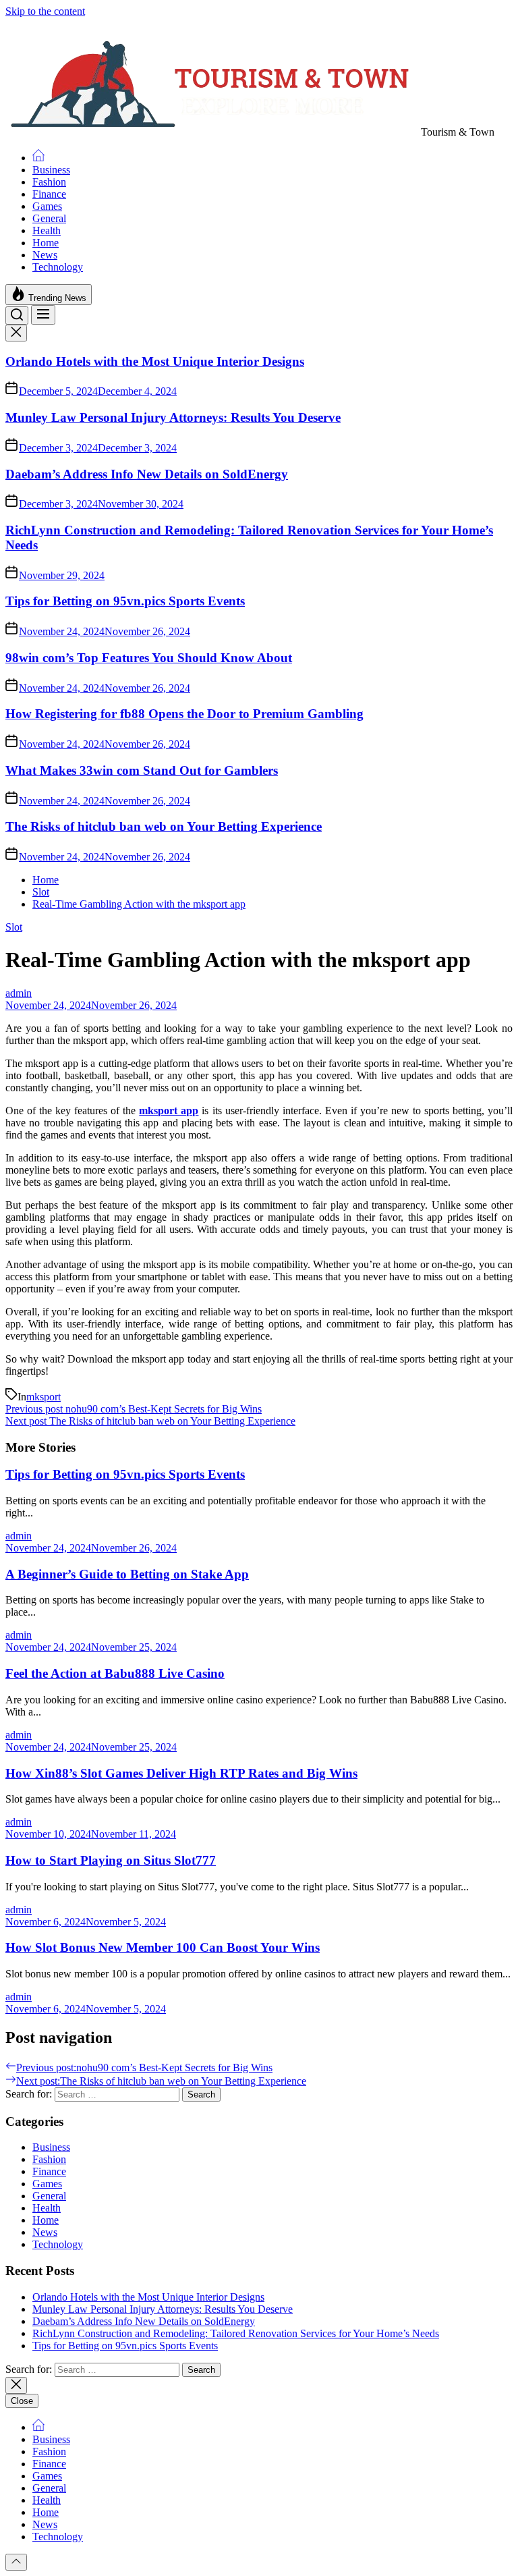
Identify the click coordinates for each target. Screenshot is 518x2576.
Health (47, 230)
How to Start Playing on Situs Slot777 (111, 1860)
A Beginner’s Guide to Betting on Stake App (127, 1574)
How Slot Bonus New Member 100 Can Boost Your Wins (163, 1947)
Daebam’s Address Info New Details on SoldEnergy (147, 474)
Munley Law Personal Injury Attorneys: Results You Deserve (173, 417)
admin (19, 993)
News (45, 255)
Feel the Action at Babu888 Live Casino (115, 1673)
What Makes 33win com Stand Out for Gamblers (142, 770)
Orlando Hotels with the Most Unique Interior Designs (155, 361)
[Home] (38, 158)
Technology (58, 267)
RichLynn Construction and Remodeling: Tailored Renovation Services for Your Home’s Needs (236, 2333)
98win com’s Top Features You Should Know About (149, 658)
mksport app (169, 1111)
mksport (44, 1397)
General (49, 218)
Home (46, 243)
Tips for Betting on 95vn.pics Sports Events (125, 601)
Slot (14, 927)
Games (47, 206)
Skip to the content (45, 11)
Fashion (49, 182)
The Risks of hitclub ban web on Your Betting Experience (164, 826)
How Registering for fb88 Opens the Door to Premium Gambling (184, 714)
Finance (49, 194)
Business (51, 170)
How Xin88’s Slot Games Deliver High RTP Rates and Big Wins (181, 1773)
